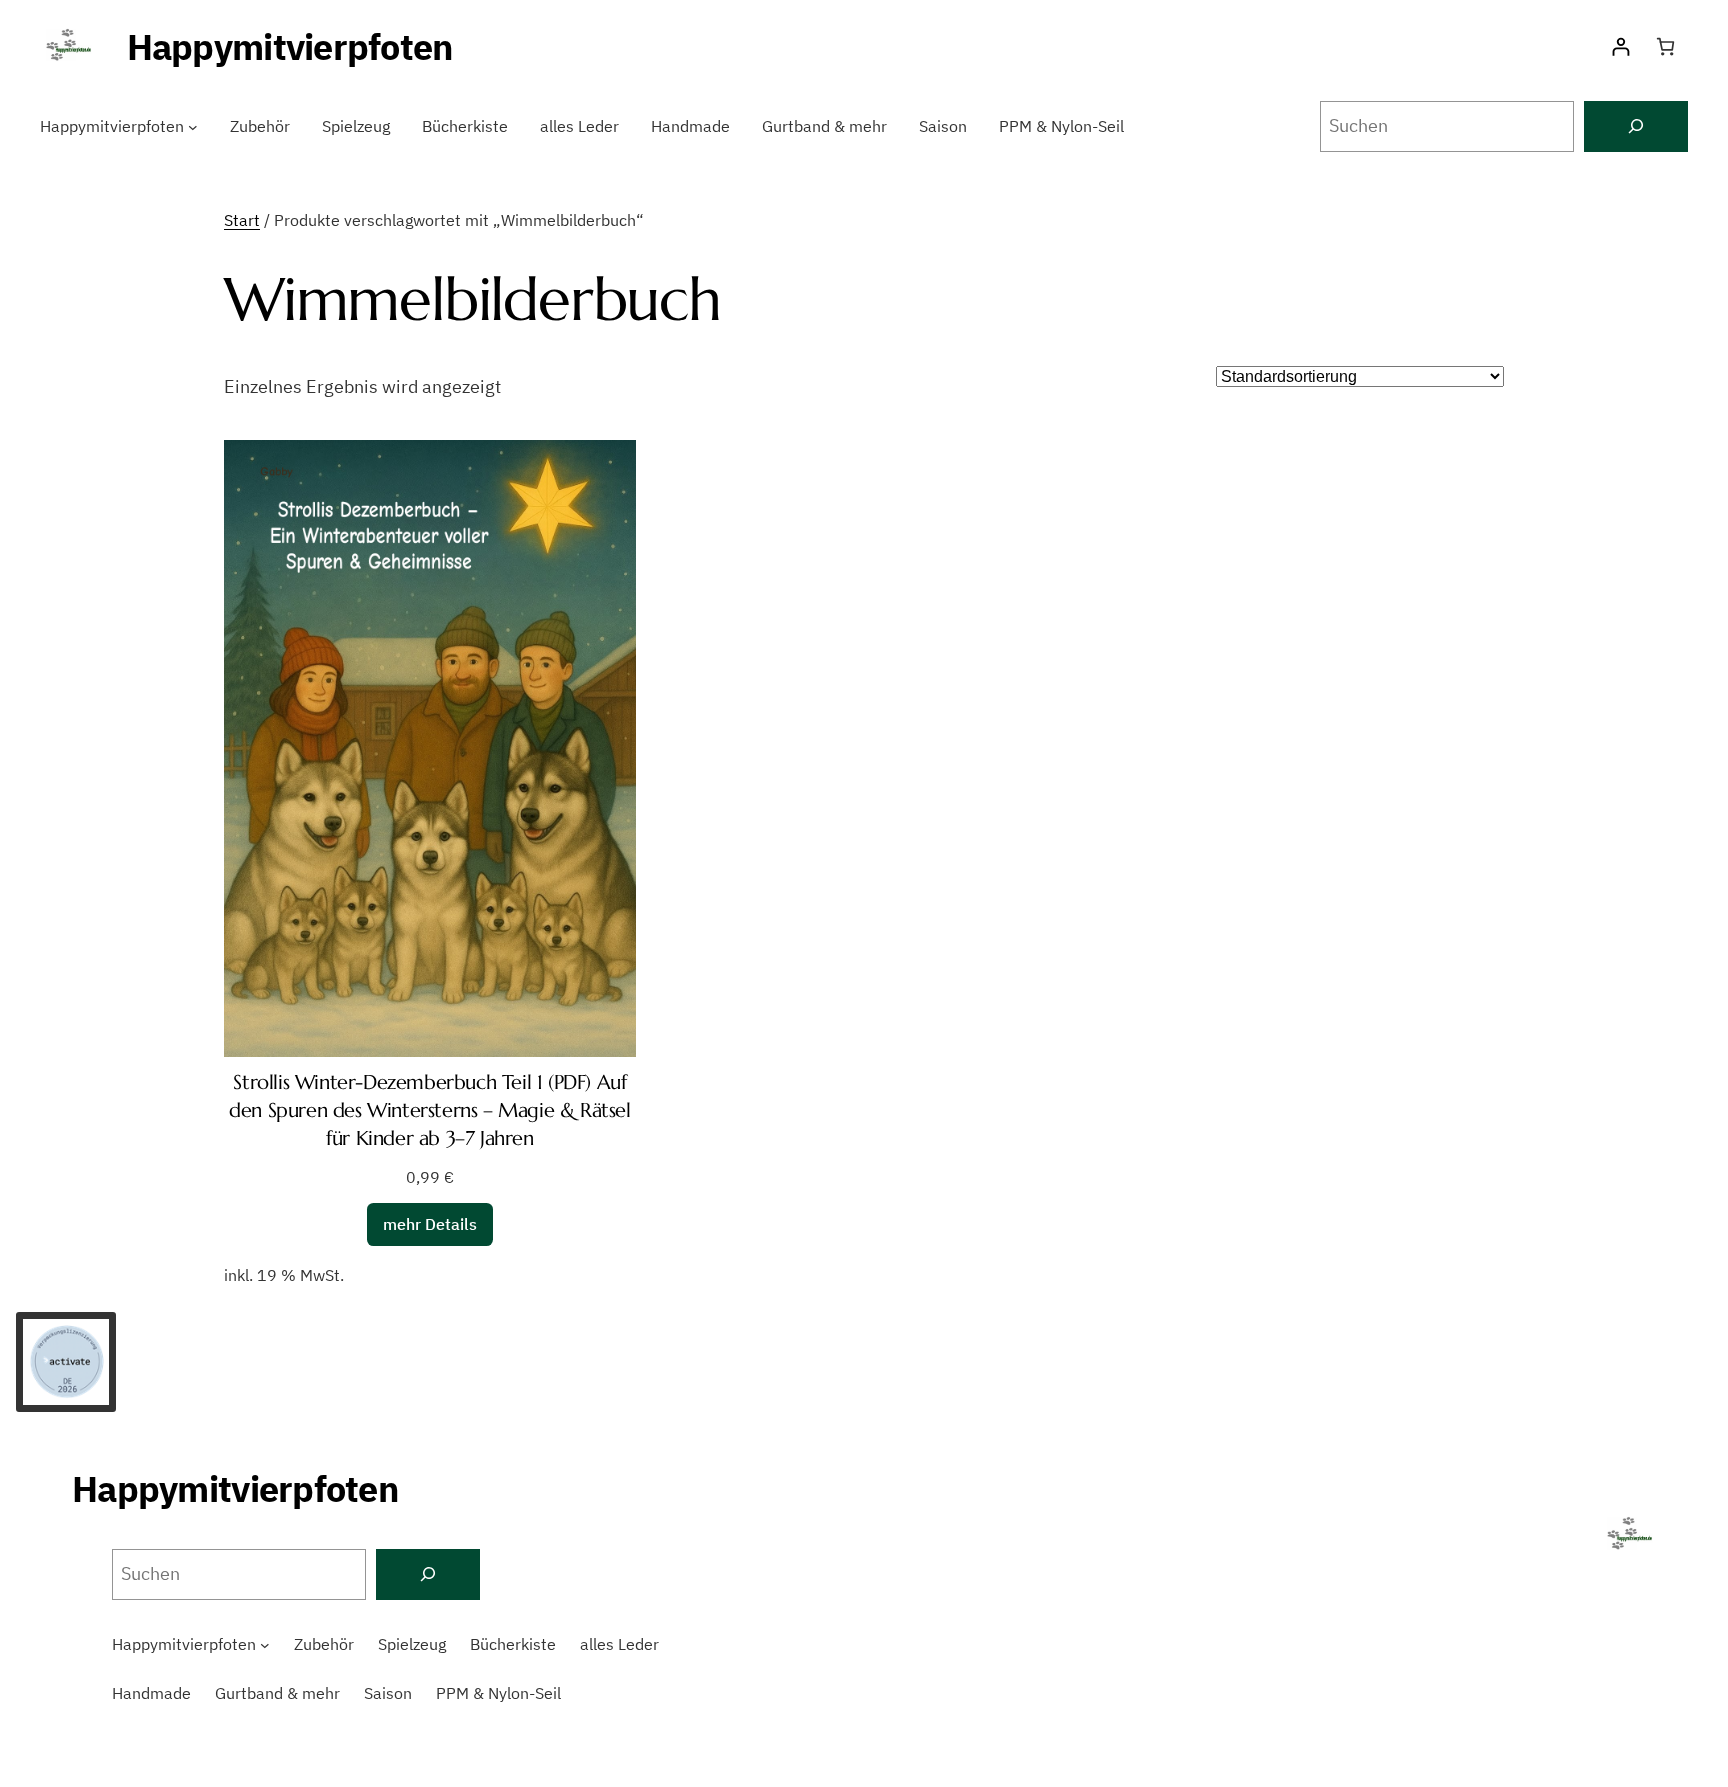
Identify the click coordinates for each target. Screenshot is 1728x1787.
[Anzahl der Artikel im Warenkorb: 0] (1665, 46)
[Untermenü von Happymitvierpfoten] (193, 127)
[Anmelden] (1620, 46)
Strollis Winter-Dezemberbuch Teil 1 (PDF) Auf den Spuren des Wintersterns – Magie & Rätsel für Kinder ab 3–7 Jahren (429, 1110)
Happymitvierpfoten (290, 46)
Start (242, 220)
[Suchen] (1636, 126)
